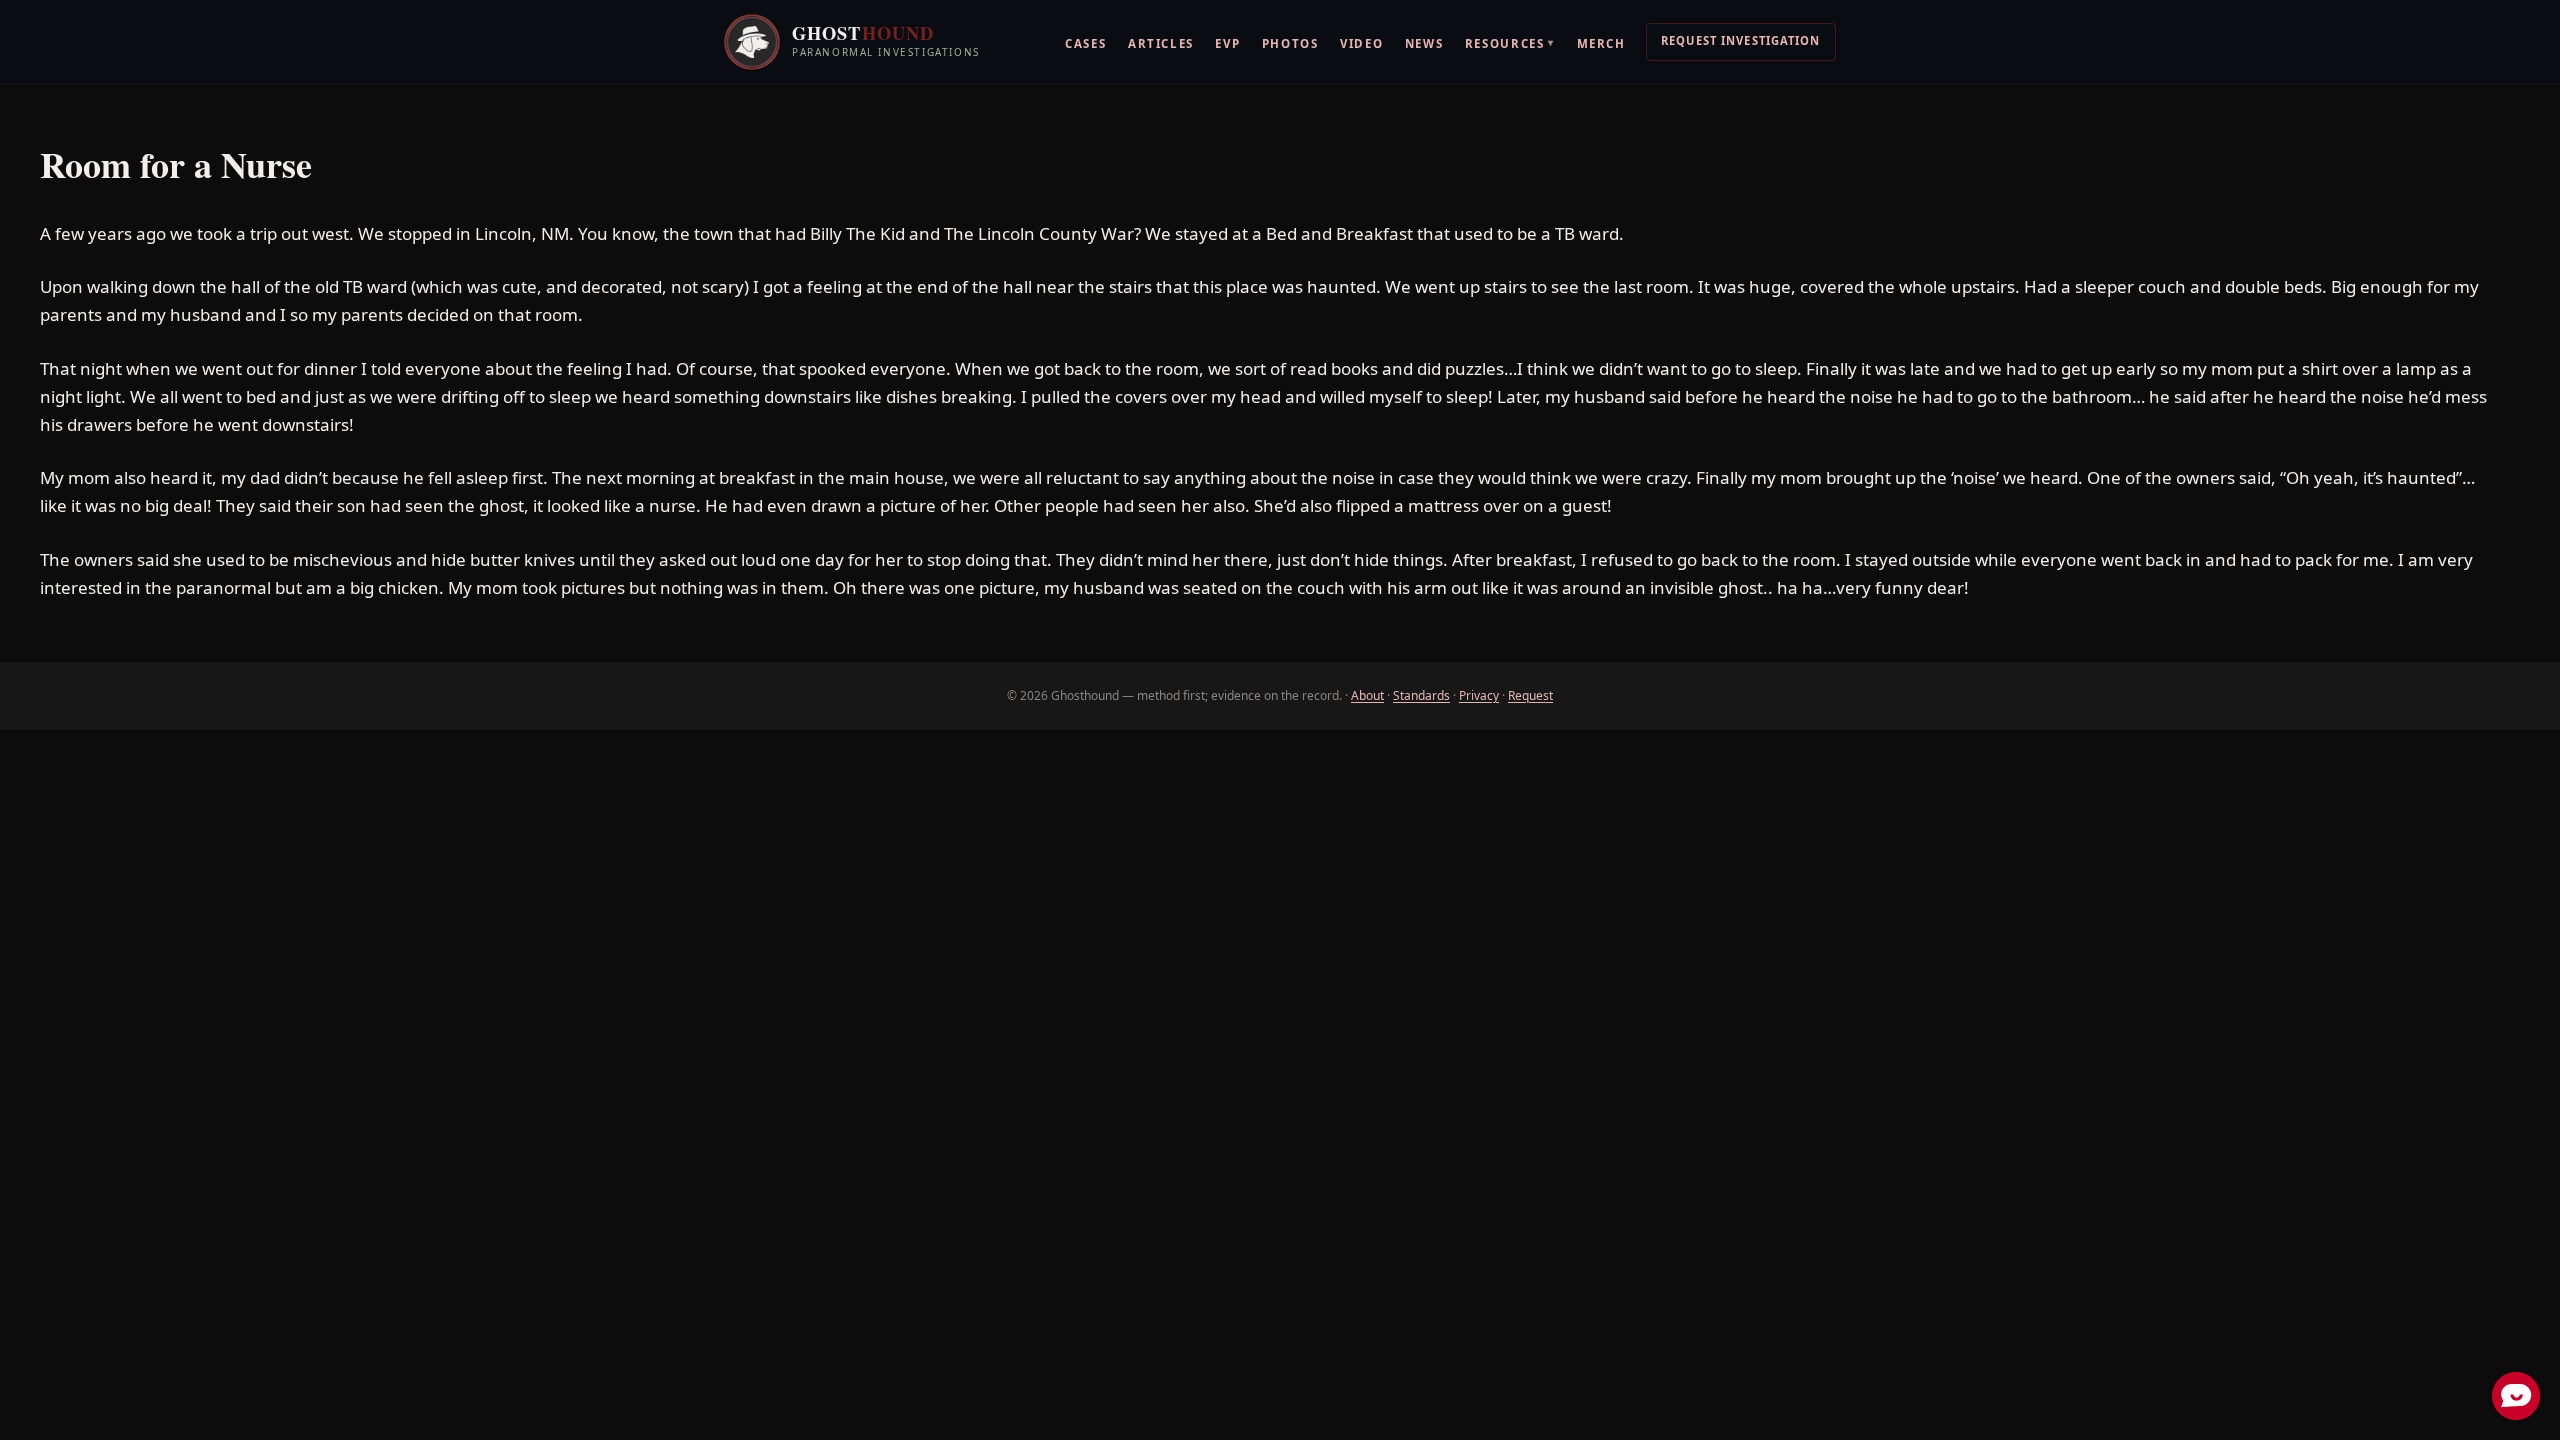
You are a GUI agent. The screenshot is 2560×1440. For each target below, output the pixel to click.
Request (1530, 695)
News (1424, 43)
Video (1361, 43)
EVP (1227, 43)
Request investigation (1741, 40)
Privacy (1479, 695)
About (1367, 695)
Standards (1421, 695)
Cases (1085, 43)
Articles (1161, 43)
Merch (1601, 43)
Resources (1510, 42)
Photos (1290, 43)
